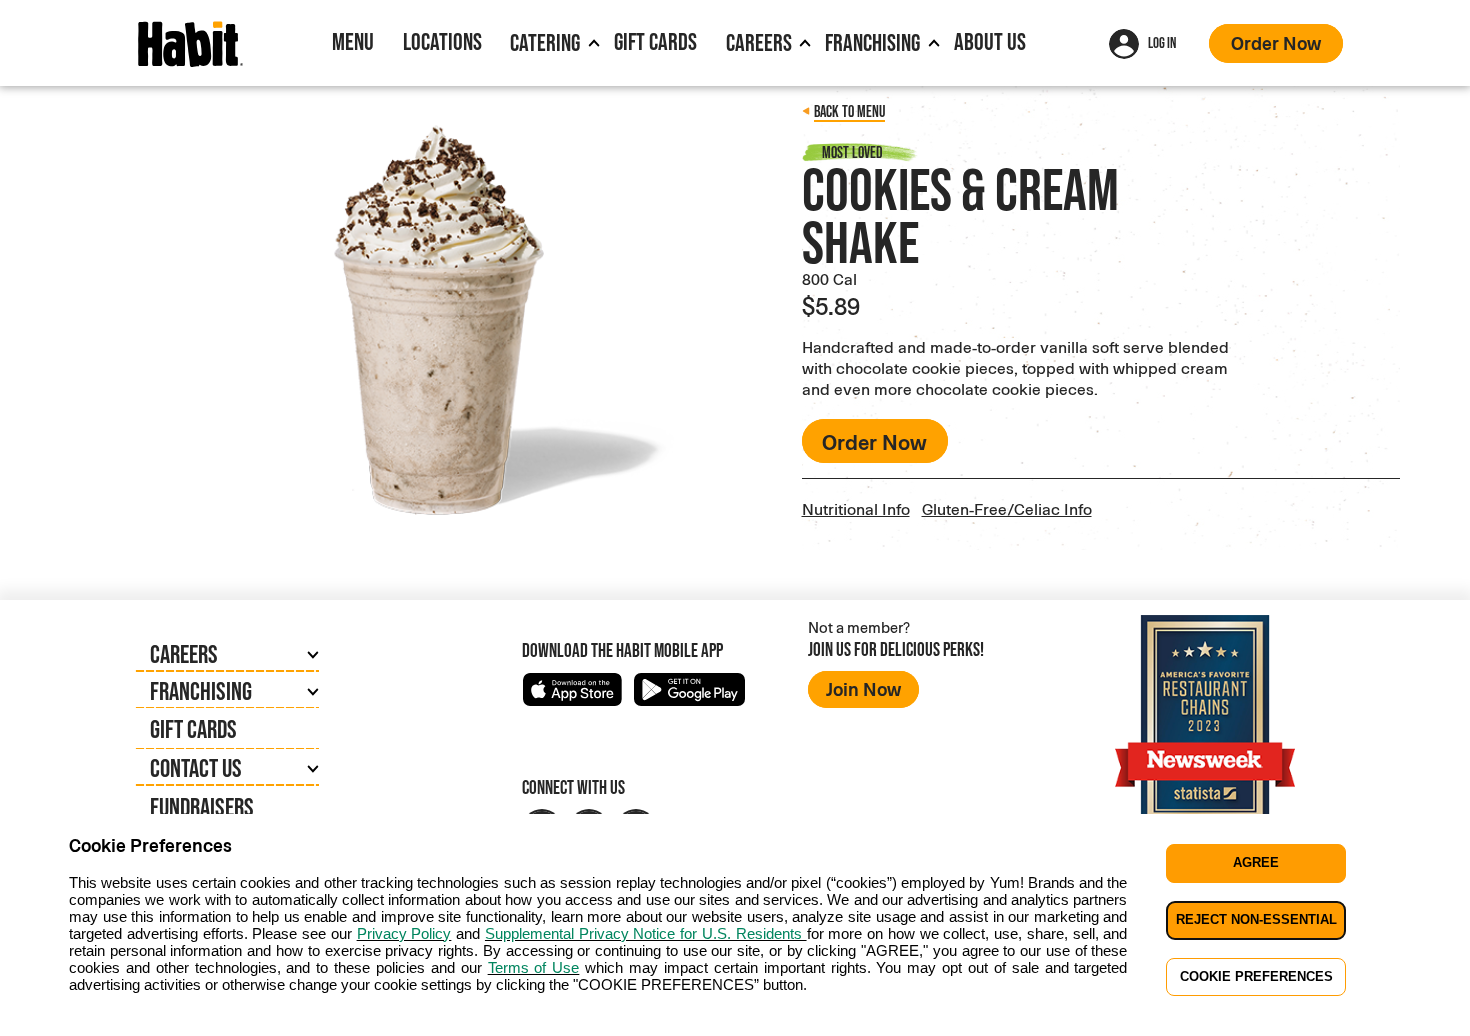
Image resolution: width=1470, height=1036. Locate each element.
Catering (545, 42)
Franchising (872, 42)
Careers (759, 42)
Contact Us (196, 767)
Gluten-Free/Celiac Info (1007, 508)
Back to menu (849, 111)
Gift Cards (655, 41)
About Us (990, 41)
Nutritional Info (856, 508)
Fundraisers (202, 806)
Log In (1162, 42)
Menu (353, 41)
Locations (442, 41)
